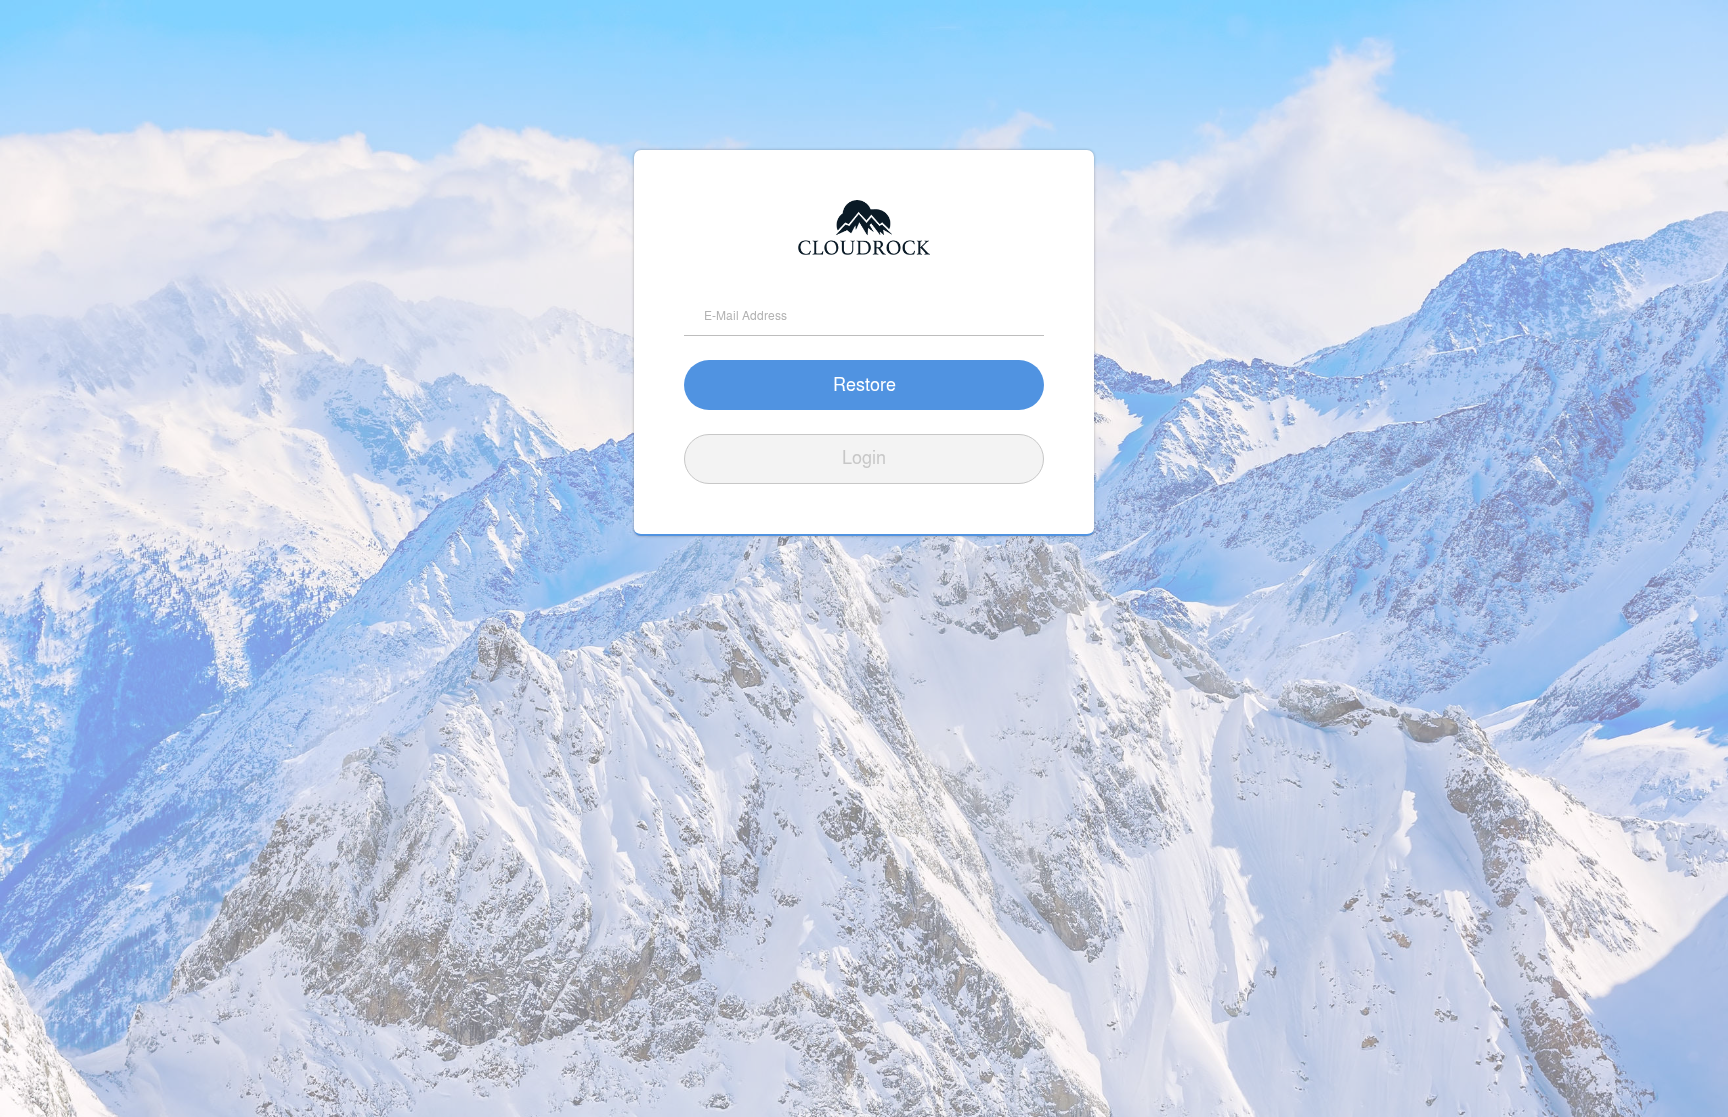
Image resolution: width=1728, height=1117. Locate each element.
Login (864, 456)
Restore (864, 383)
